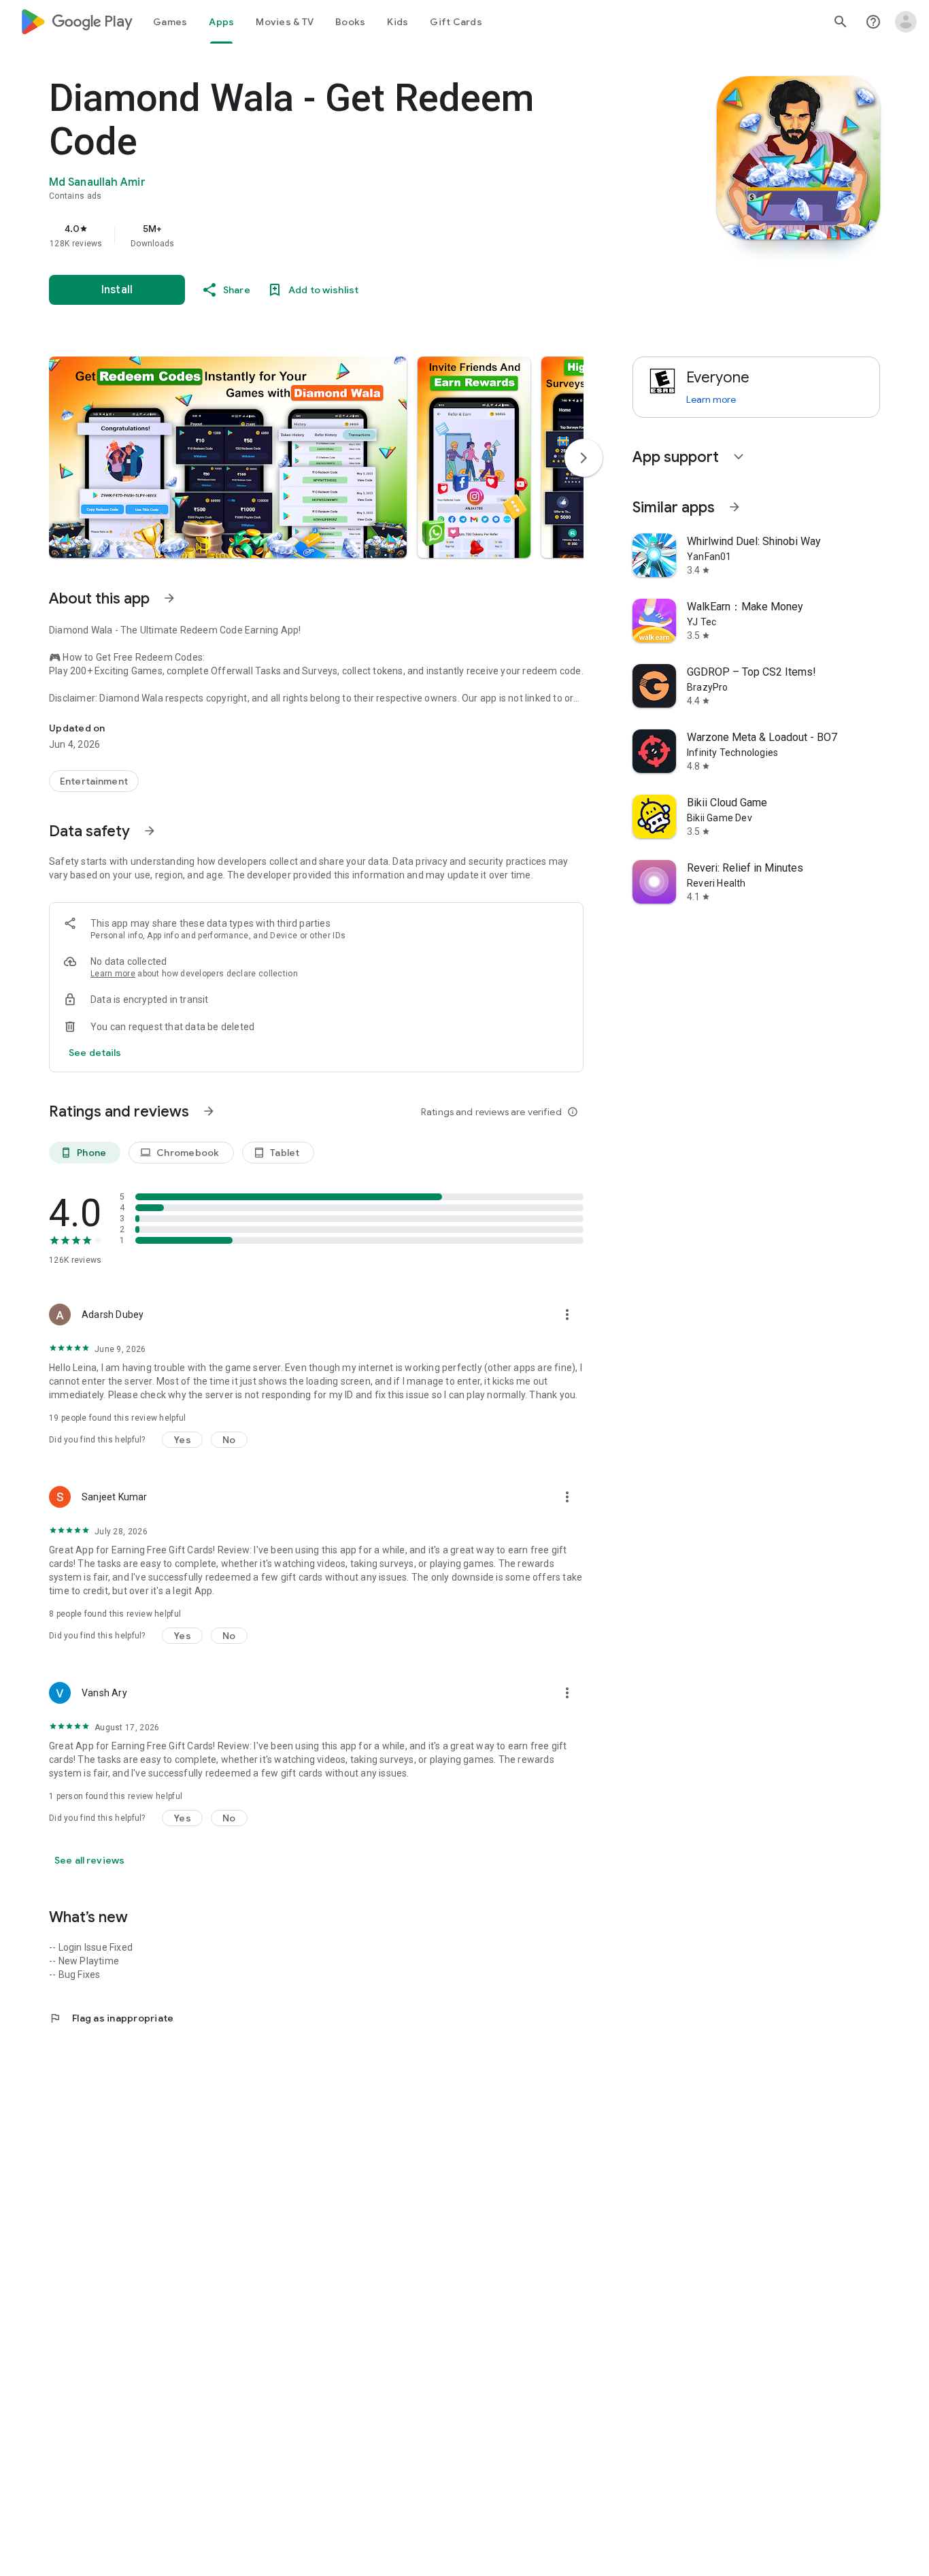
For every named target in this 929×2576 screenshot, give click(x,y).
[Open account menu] (906, 22)
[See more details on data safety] (95, 1053)
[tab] (170, 22)
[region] (321, 235)
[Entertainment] (94, 781)
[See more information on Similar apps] (734, 507)
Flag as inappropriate (111, 2018)
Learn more (113, 974)
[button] (228, 457)
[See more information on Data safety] (150, 831)
